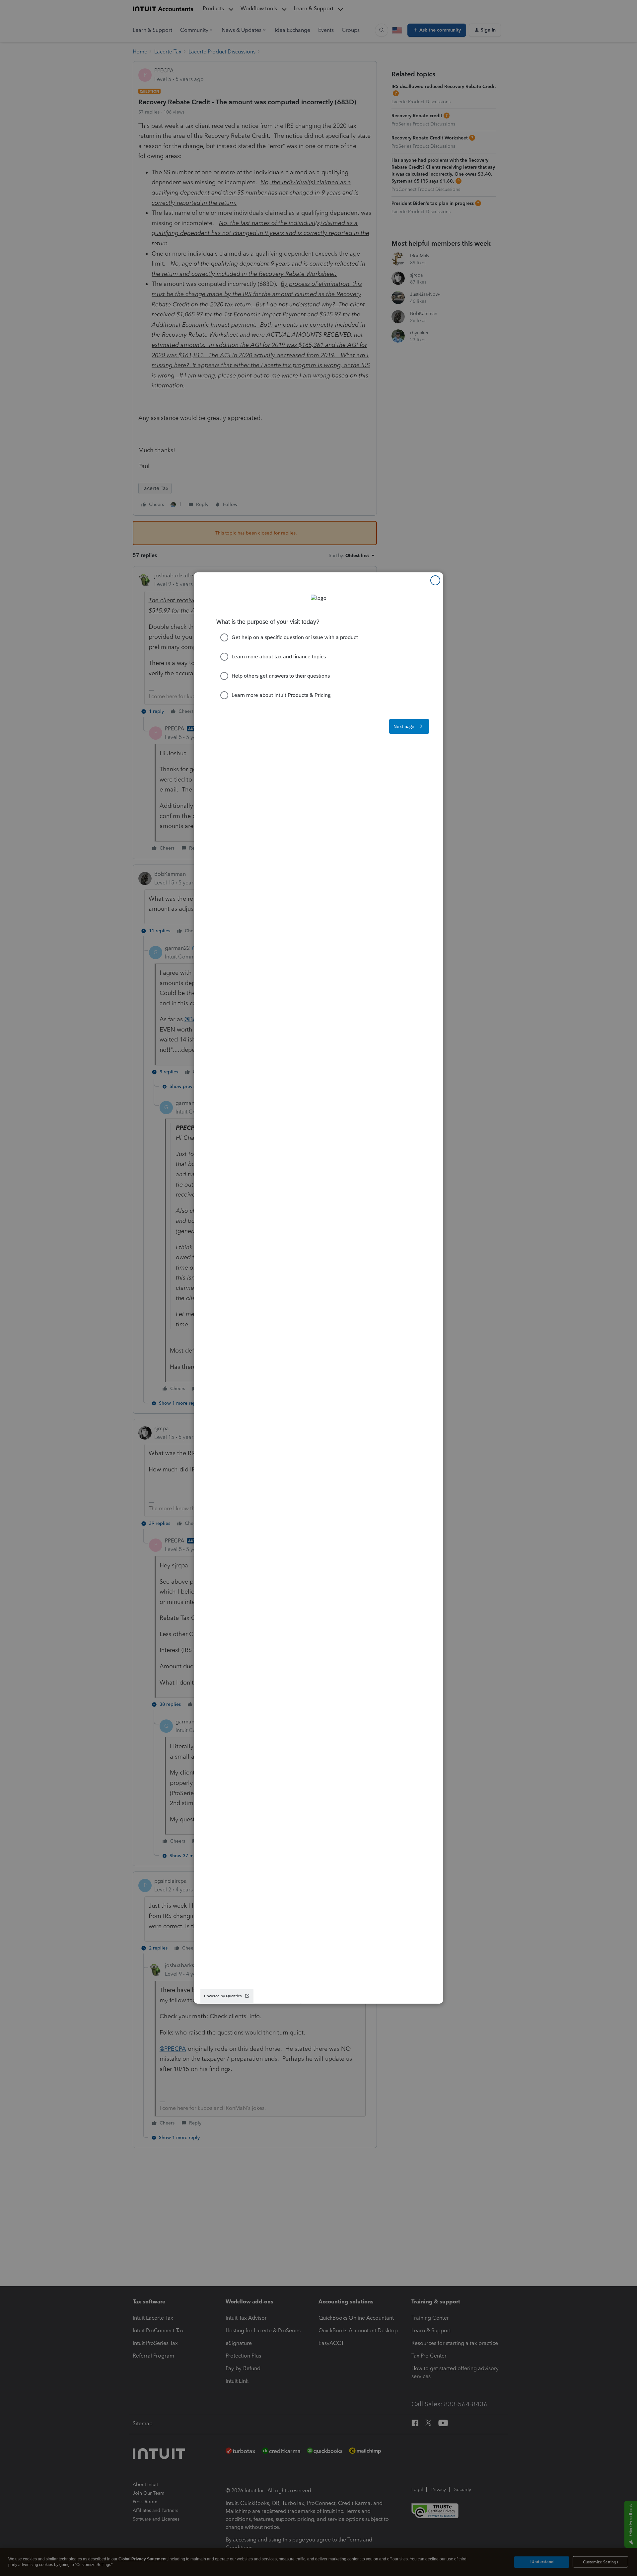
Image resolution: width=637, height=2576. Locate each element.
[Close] (435, 580)
